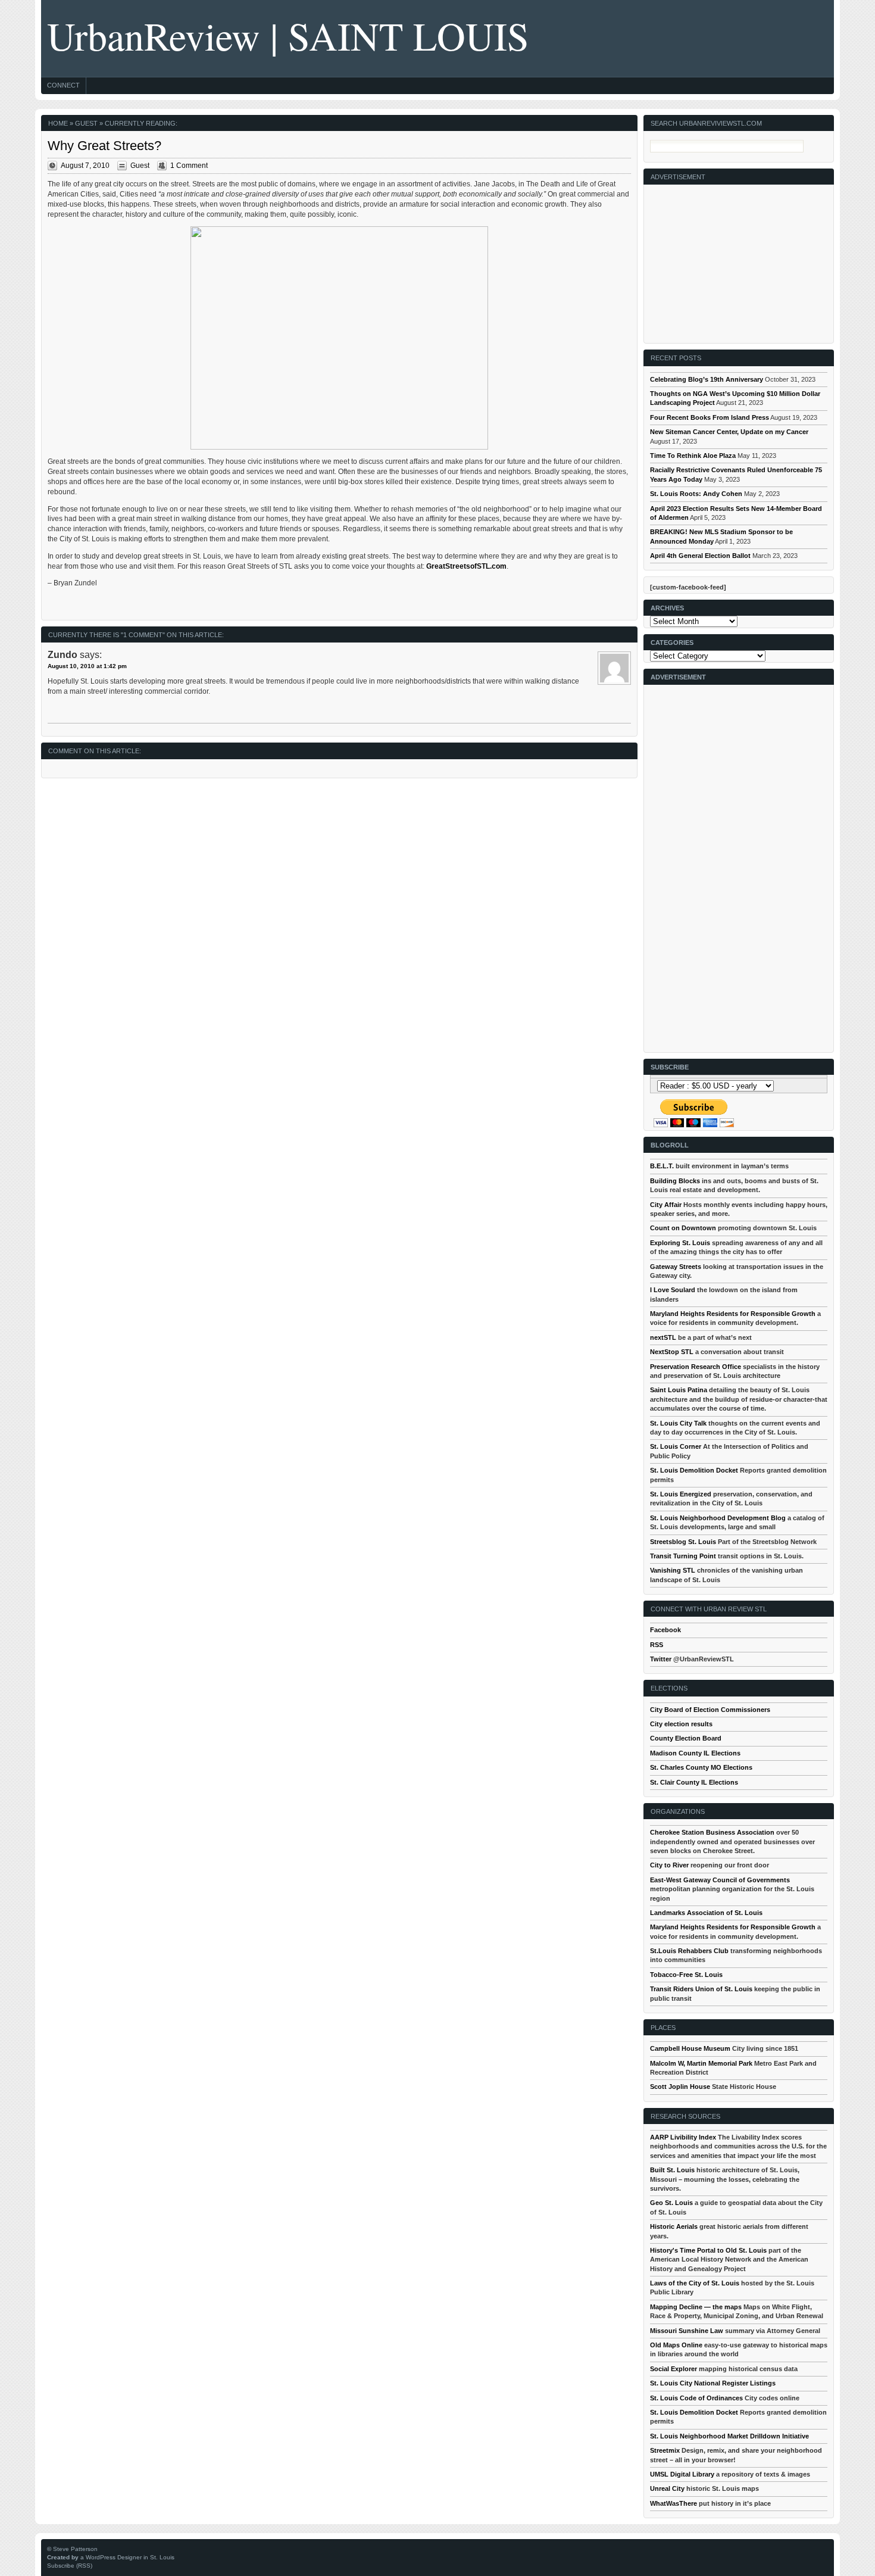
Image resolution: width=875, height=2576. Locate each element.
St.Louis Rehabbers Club (689, 1951)
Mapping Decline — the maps (696, 2307)
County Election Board (686, 1738)
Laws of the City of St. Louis (695, 2283)
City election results (681, 1724)
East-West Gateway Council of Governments (720, 1880)
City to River (669, 1865)
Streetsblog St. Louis (683, 1542)
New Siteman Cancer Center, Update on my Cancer (729, 432)
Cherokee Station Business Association (712, 1832)
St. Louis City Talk (678, 1423)
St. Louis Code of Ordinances (696, 2398)
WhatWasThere (674, 2503)
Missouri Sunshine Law (687, 2331)
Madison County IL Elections (695, 1753)
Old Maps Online (676, 2345)
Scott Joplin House (680, 2087)
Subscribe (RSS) (70, 2566)
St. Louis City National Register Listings (713, 2383)
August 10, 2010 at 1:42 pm (87, 666)
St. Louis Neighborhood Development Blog (718, 1518)
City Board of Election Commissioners (710, 1710)
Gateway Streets (676, 1267)
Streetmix (665, 2450)
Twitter (661, 1659)
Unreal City (667, 2488)
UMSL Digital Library (682, 2474)
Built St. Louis (672, 2170)
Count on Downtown (683, 1228)
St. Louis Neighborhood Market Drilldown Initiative (729, 2436)
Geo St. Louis (671, 2203)
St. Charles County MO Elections (701, 1767)
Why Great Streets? (104, 146)
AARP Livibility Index (683, 2137)
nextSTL (663, 1337)
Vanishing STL (673, 1570)
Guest (86, 123)
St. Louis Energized (681, 1494)
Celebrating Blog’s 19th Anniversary (707, 379)
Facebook (665, 1630)
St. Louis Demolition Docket (694, 1470)
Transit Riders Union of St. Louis (701, 1989)
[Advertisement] (739, 259)
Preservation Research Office (696, 1367)
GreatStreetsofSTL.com (466, 566)
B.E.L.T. (662, 1166)
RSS (657, 1645)
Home (58, 123)
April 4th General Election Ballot (700, 556)
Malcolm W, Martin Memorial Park (701, 2063)
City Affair (666, 1205)
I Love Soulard (673, 1290)
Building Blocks (675, 1181)
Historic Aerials (674, 2226)
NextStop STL (672, 1352)
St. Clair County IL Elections (694, 1782)
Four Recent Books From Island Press (710, 417)
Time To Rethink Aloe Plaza (693, 456)
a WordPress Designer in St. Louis (127, 2557)
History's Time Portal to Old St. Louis (708, 2250)
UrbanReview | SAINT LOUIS (288, 35)
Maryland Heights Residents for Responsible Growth (733, 1314)
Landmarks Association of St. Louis (706, 1913)
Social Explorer (674, 2369)
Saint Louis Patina (679, 1390)
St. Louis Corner (676, 1446)
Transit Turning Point (683, 1556)
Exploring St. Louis (680, 1243)
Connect (63, 85)
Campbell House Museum (690, 2048)
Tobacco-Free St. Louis (686, 1975)
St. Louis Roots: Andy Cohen (696, 494)
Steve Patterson (75, 2549)
